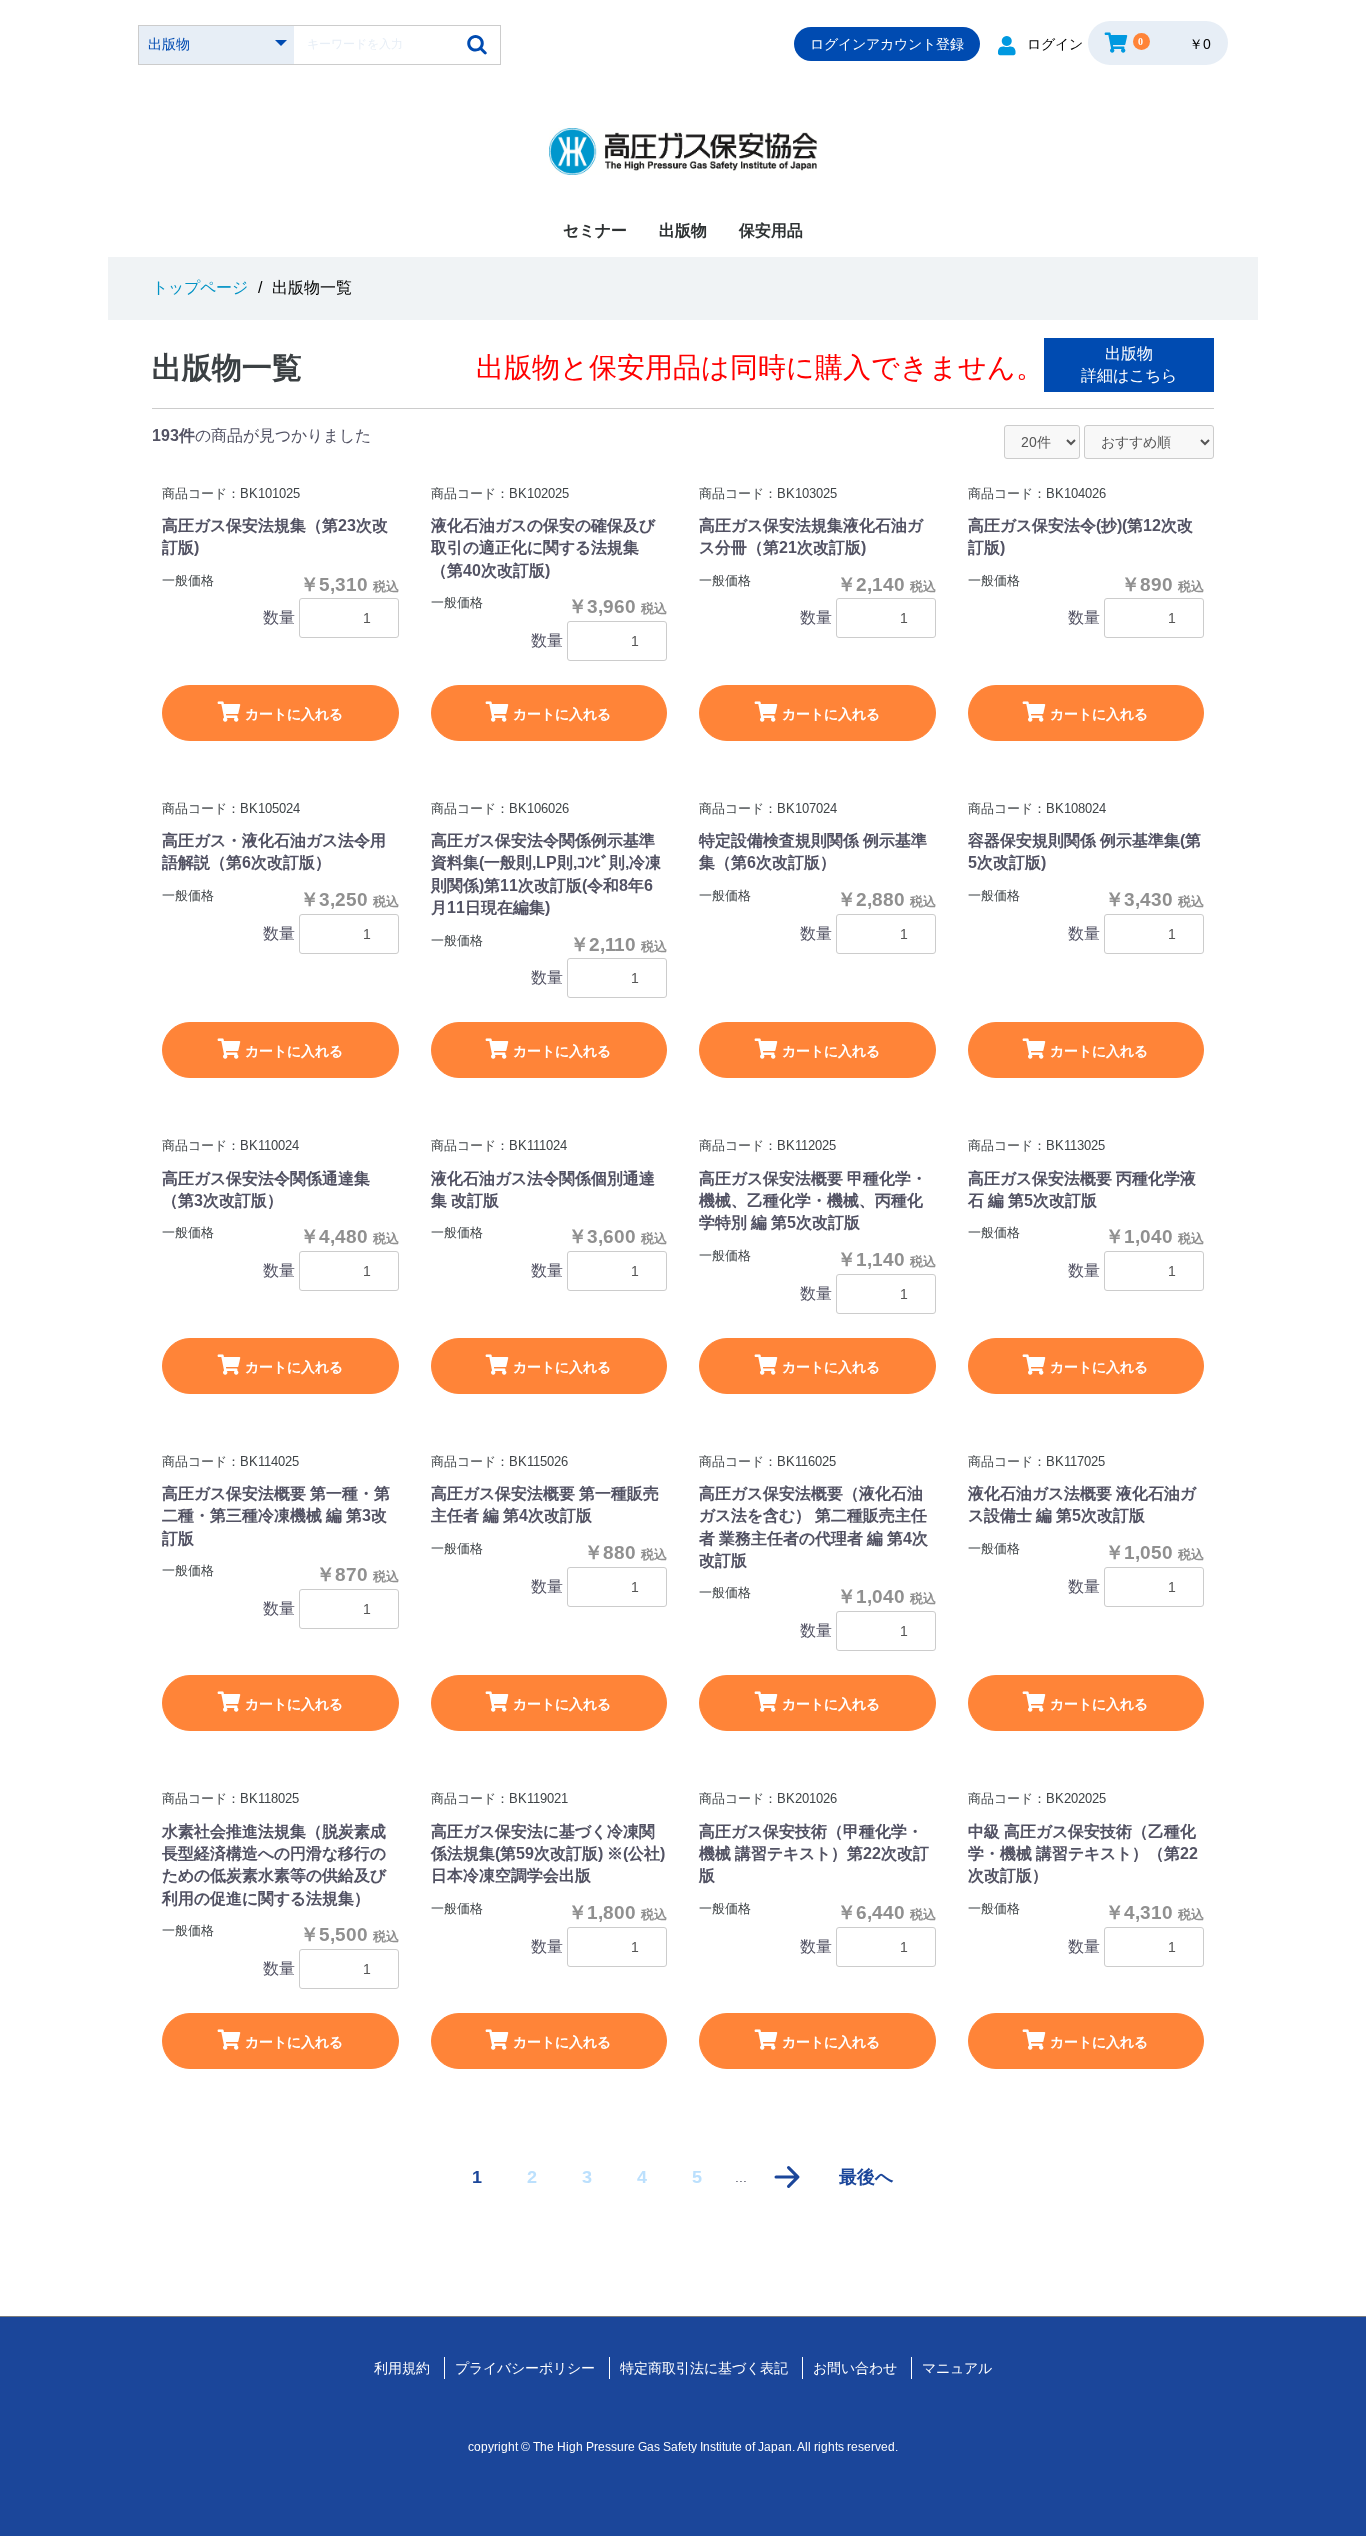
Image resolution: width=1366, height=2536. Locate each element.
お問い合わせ (855, 2368)
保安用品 (771, 230)
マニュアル (957, 2368)
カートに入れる (292, 714)
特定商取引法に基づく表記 (704, 2368)
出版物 (683, 230)
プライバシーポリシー (525, 2368)
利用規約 (402, 2368)
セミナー (595, 230)
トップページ (200, 287)
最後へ (866, 2177)
